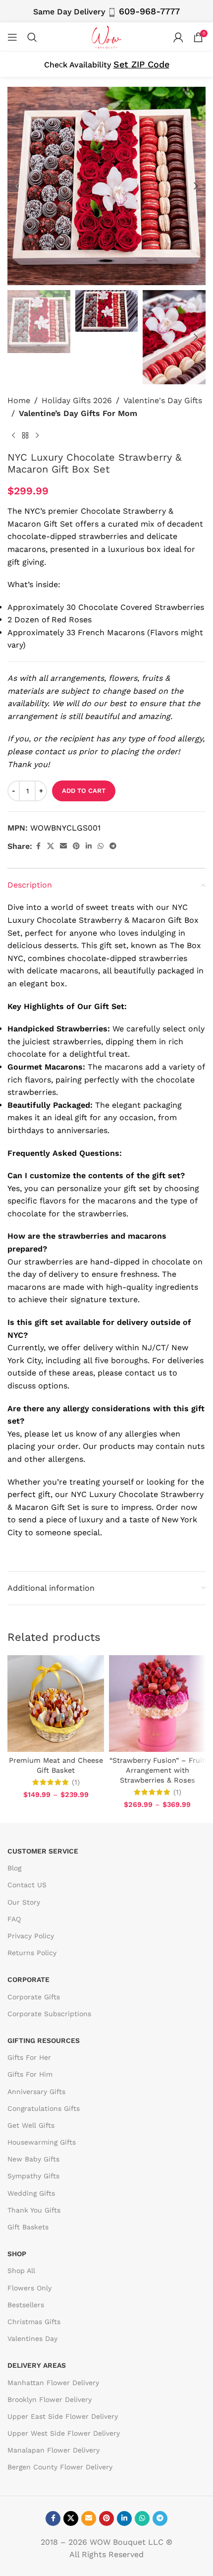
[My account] (178, 37)
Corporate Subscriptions (49, 2014)
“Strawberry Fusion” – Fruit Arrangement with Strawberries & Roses (157, 1770)
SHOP (17, 2254)
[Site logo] (106, 36)
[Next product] (37, 435)
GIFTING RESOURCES (44, 2040)
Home (19, 400)
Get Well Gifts (31, 2125)
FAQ (14, 1919)
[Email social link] (63, 846)
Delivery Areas (37, 2365)
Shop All (21, 2271)
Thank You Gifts (34, 2210)
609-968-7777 (149, 11)
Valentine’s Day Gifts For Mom (78, 413)
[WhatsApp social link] (101, 846)
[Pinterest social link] (76, 846)
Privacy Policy (31, 1936)
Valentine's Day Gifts (163, 400)
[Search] (32, 37)
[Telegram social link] (113, 846)
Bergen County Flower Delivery (60, 2467)
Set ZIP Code (141, 64)
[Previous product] (13, 435)
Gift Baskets (28, 2227)
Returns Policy (32, 1953)
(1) (76, 1782)
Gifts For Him (30, 2074)
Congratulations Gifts (44, 2108)
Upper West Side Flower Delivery (64, 2433)
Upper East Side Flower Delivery (63, 2416)
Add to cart (84, 791)
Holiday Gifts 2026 (77, 400)
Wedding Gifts (31, 2193)
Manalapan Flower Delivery (53, 2450)
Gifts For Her (29, 2057)
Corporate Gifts (34, 1997)
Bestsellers (26, 2305)
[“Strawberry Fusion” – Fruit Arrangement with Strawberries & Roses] (157, 1704)
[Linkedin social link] (89, 846)
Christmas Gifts (34, 2322)
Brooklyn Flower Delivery (50, 2399)
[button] (17, 186)
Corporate (28, 1979)
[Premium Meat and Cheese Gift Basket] (56, 1704)
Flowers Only (29, 2288)
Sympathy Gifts (33, 2176)
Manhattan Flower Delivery (53, 2383)
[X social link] (51, 846)
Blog (14, 1868)
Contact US (27, 1885)
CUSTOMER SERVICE (43, 1851)
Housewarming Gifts (42, 2142)
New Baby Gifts (33, 2159)
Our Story (24, 1902)
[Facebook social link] (38, 846)
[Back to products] (25, 435)
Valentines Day (32, 2338)
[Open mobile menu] (12, 37)
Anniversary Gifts (36, 2092)
